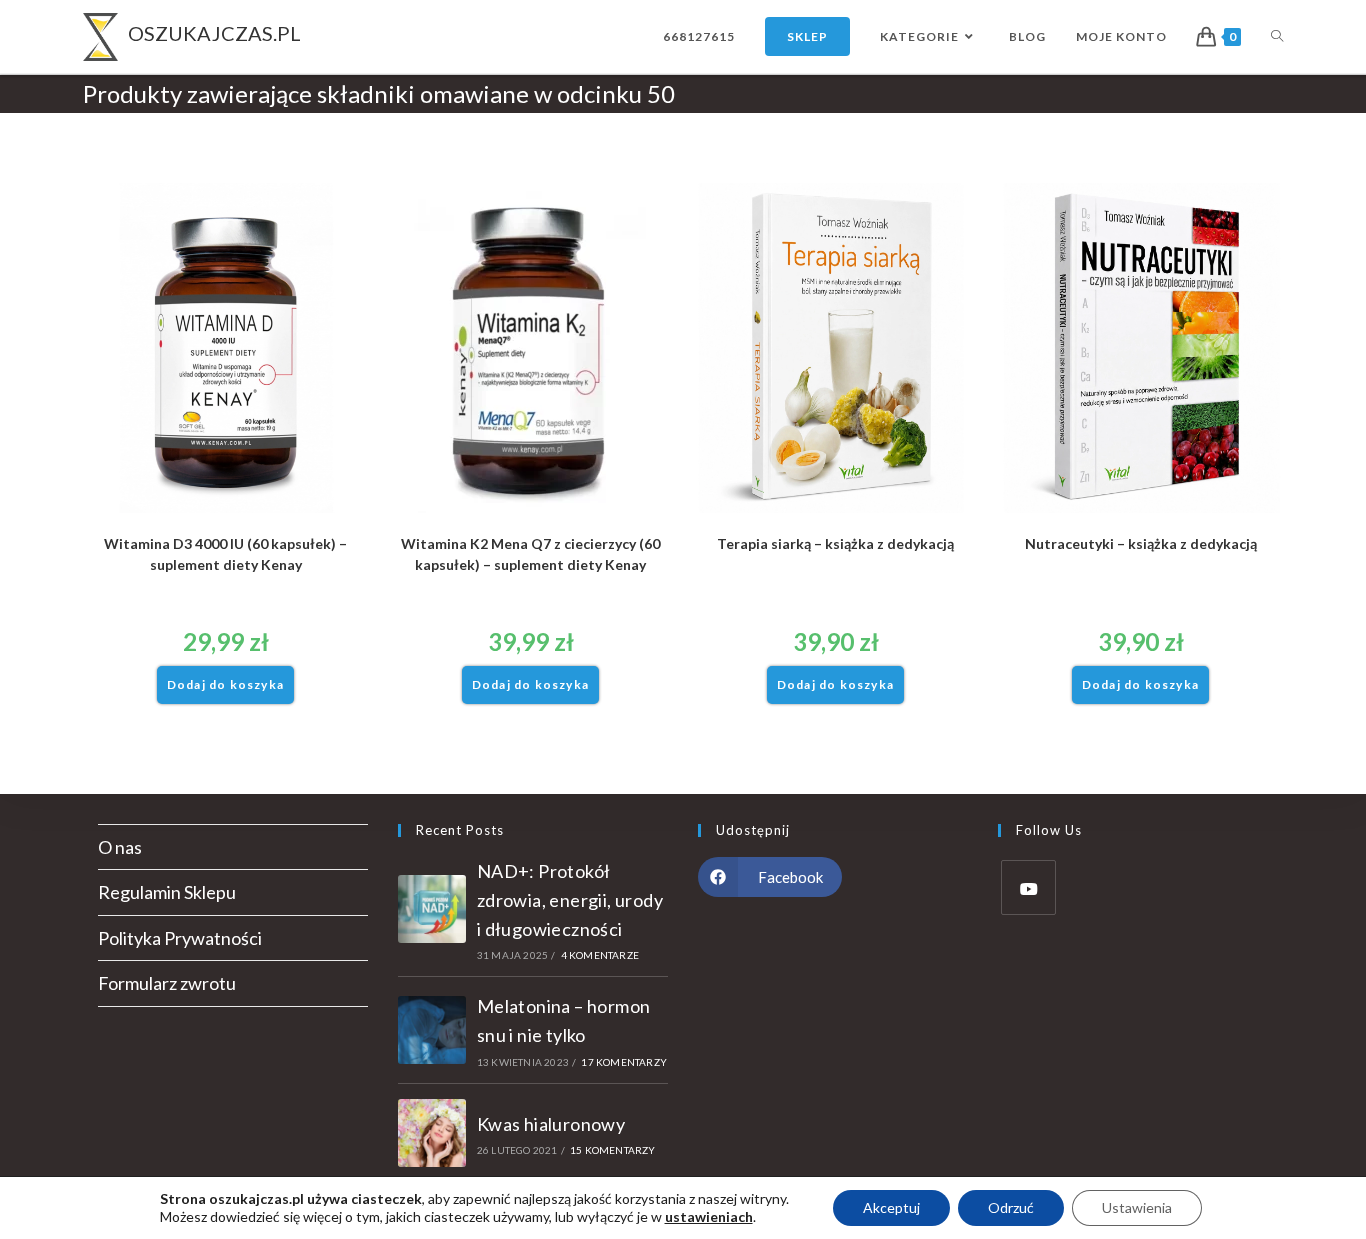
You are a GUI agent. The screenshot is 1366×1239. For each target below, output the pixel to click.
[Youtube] (1028, 887)
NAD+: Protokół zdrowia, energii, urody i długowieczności (570, 900)
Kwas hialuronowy (551, 1124)
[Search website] (1277, 36)
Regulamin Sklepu (167, 892)
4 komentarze (600, 955)
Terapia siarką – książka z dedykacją (835, 543)
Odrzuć (1011, 1207)
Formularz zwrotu (167, 983)
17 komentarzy (624, 1062)
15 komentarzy (613, 1150)
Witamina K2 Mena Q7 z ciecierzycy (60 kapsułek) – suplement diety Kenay (530, 554)
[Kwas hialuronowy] (432, 1133)
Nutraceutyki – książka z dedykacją (1141, 543)
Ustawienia (1137, 1207)
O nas (120, 847)
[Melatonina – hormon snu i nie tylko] (432, 1030)
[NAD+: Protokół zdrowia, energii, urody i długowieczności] (432, 909)
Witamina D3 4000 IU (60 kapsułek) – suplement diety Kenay (225, 554)
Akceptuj (891, 1207)
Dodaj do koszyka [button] (225, 684)
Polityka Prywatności (180, 938)
